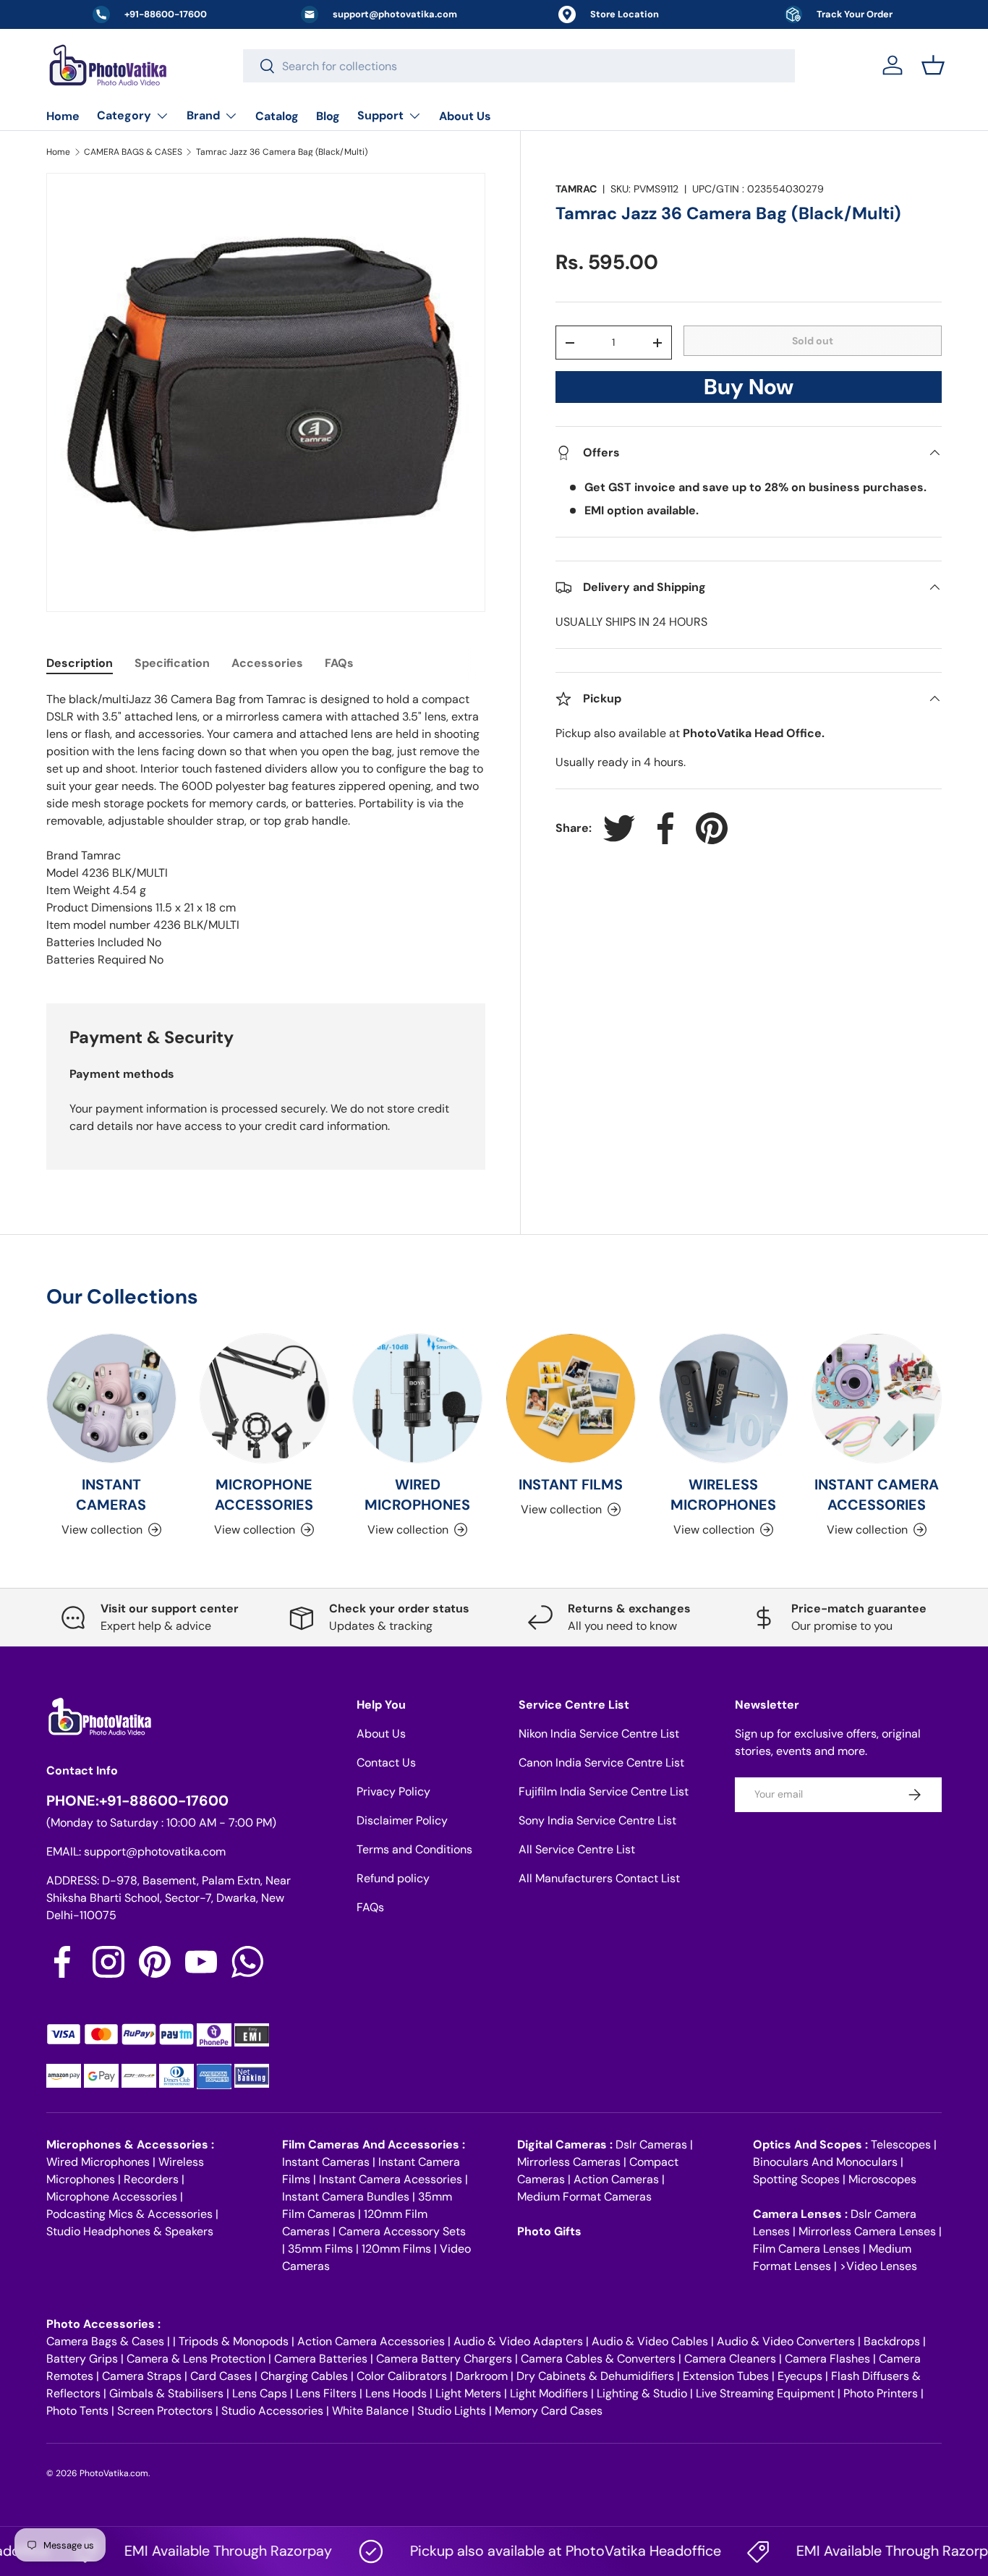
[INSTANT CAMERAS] (111, 1398)
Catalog (277, 116)
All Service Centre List (577, 1849)
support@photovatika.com (155, 1852)
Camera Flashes (827, 2359)
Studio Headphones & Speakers (130, 2231)
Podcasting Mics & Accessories (129, 2214)
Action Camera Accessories (371, 2341)
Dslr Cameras (651, 2144)
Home (63, 116)
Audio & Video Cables (650, 2341)
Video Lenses (882, 2266)
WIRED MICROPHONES (417, 1495)
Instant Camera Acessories (391, 2179)
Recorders (151, 2179)
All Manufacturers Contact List (599, 1878)
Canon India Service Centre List (601, 1763)
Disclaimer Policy (402, 1820)
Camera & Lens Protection (196, 2359)
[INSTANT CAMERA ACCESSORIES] (877, 1398)
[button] (933, 65)
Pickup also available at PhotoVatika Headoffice (533, 2551)
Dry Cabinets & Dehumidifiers (595, 2376)
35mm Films (320, 2249)
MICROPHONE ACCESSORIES (264, 1495)
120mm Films (396, 2249)
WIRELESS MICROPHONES (723, 1495)
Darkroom (482, 2376)
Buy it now (749, 391)
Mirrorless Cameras (569, 2162)
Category (124, 115)
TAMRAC (576, 189)
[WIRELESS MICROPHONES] (724, 1398)
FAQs (370, 1907)
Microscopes (882, 2179)
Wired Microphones (98, 2162)
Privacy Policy (393, 1791)
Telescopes (901, 2144)
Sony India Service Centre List (597, 1820)
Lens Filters (326, 2393)
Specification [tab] (172, 663)
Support (380, 115)
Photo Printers (881, 2393)
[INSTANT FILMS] (571, 1398)
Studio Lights (452, 2411)
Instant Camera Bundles (346, 2197)
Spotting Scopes (796, 2179)
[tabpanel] (266, 830)
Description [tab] (80, 663)
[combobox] (519, 66)
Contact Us (386, 1763)
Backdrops (892, 2341)
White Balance (370, 2411)
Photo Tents (77, 2411)
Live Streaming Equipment (765, 2393)
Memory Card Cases (549, 2411)
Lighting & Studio (642, 2393)
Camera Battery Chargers (444, 2359)
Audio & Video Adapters (518, 2341)
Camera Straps (142, 2376)
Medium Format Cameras (584, 2197)
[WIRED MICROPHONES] (417, 1398)
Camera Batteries (321, 2359)
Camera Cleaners (730, 2359)
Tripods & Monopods (234, 2341)
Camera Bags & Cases (105, 2341)
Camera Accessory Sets (402, 2231)
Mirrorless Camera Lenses (867, 2231)
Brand (203, 115)
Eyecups (800, 2376)
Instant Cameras (326, 2162)
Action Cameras (616, 2179)
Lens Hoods (396, 2393)
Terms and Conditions (414, 1849)
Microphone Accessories (112, 2197)
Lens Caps (260, 2393)
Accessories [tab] (267, 663)
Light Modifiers (549, 2393)
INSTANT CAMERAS (111, 1495)
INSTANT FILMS (571, 1484)
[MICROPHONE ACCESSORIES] (265, 1398)
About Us (465, 116)
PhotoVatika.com (114, 2473)
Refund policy (393, 1878)
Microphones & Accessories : (130, 2144)
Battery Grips (82, 2359)
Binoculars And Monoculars (825, 2162)
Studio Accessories (272, 2411)
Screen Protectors (165, 2411)
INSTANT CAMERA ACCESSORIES (877, 1495)
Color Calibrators (402, 2376)
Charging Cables (304, 2376)
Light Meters (468, 2393)
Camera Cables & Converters (598, 2359)
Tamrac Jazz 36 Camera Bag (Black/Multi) (282, 152)
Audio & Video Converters (786, 2341)
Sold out (813, 341)
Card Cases (221, 2376)
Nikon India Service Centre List (599, 1734)
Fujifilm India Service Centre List (604, 1791)
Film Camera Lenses (806, 2249)
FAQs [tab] (339, 663)
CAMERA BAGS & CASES (133, 152)
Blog (328, 116)
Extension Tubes (726, 2376)
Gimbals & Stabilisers (166, 2393)
